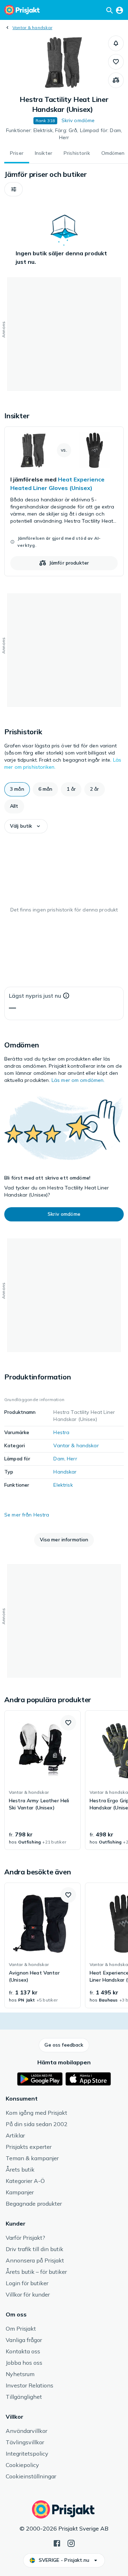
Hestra (61, 1432)
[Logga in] (119, 10)
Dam (59, 1459)
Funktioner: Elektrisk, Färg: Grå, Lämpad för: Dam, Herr (64, 134)
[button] (116, 43)
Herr (72, 1459)
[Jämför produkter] (116, 80)
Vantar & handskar (32, 28)
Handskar (65, 1472)
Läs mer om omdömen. (78, 1080)
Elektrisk (63, 1485)
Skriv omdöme (78, 120)
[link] (64, 501)
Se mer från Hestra (27, 1515)
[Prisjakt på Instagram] (71, 2543)
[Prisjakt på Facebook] (57, 2543)
